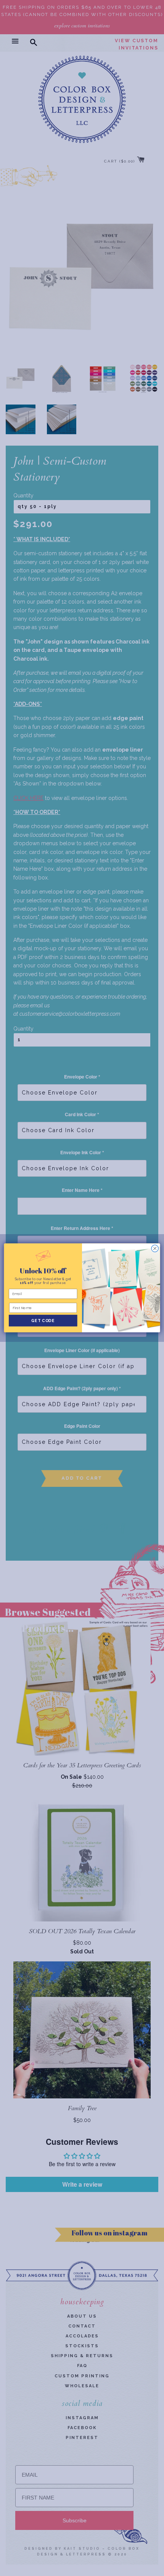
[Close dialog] (155, 1249)
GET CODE (43, 1321)
